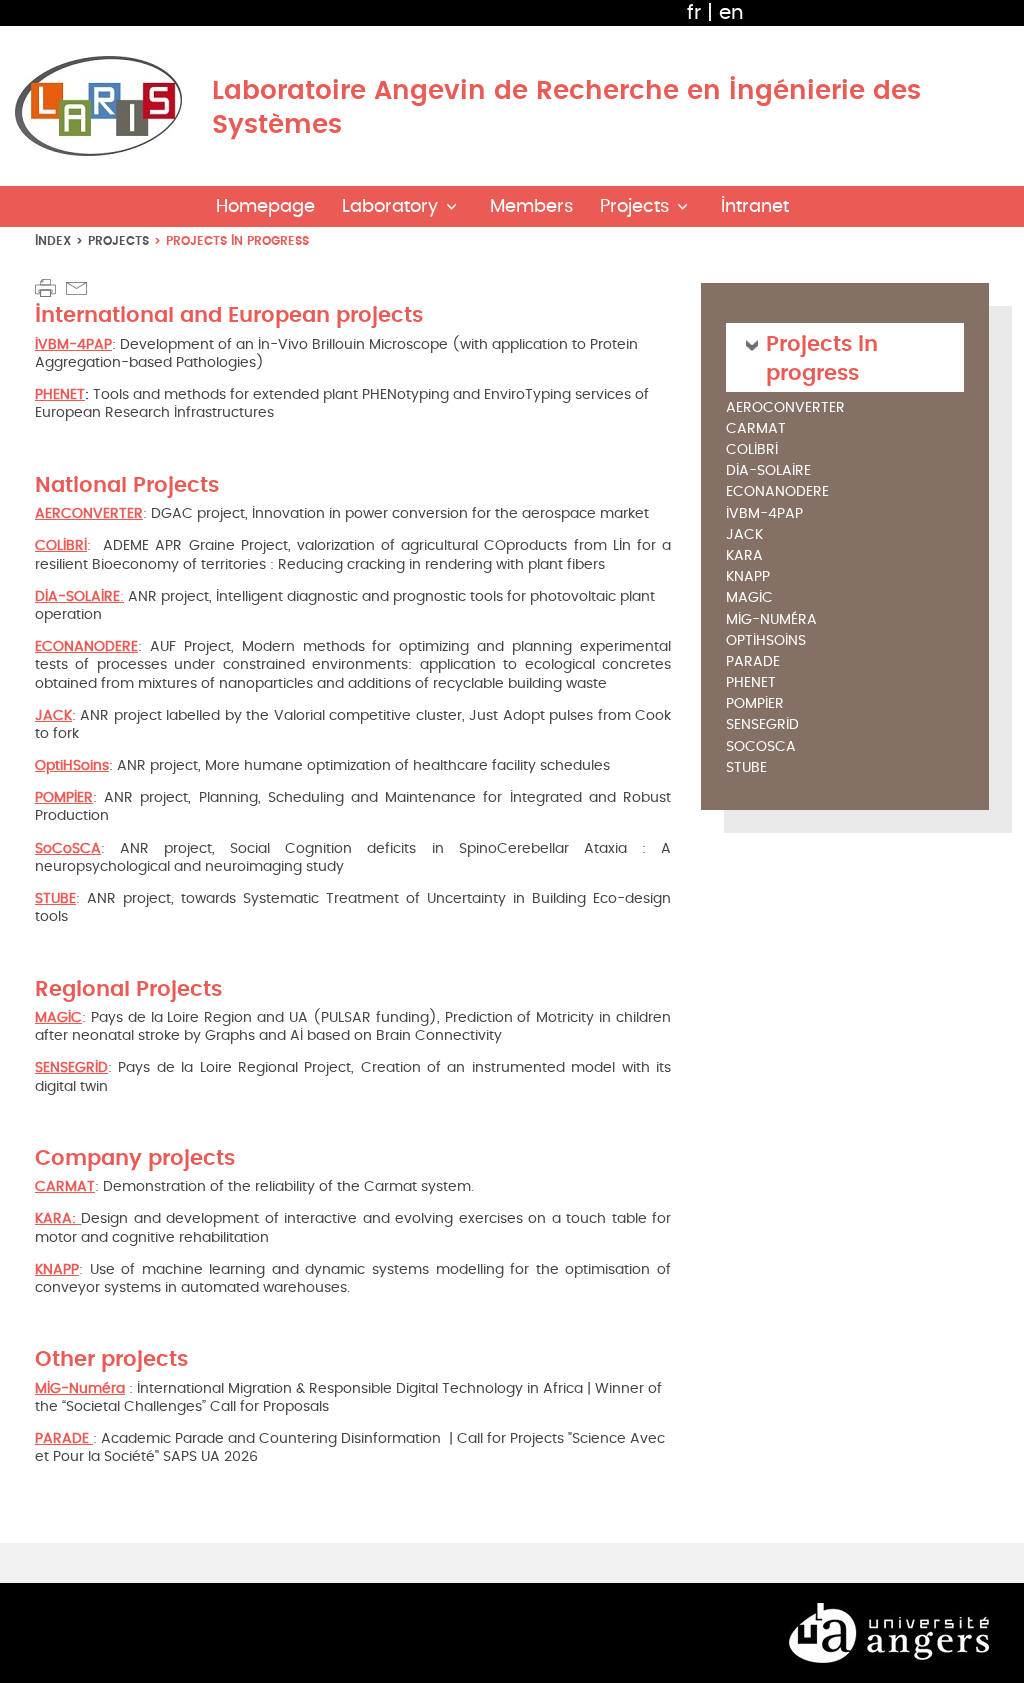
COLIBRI (752, 450)
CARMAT (756, 429)
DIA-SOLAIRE (768, 471)
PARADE (753, 662)
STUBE (746, 768)
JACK (744, 535)
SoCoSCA (761, 747)
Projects (118, 240)
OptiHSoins (766, 641)
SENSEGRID (762, 725)
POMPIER (755, 704)
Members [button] (531, 206)
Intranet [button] (755, 206)
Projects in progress (822, 357)
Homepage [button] (265, 206)
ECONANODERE (777, 492)
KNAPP (748, 577)
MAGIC (749, 598)
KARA (744, 556)
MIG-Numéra (80, 1388)
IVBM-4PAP (764, 514)
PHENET (60, 394)
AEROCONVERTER (785, 408)
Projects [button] (634, 206)
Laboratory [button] (390, 206)
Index (53, 240)
